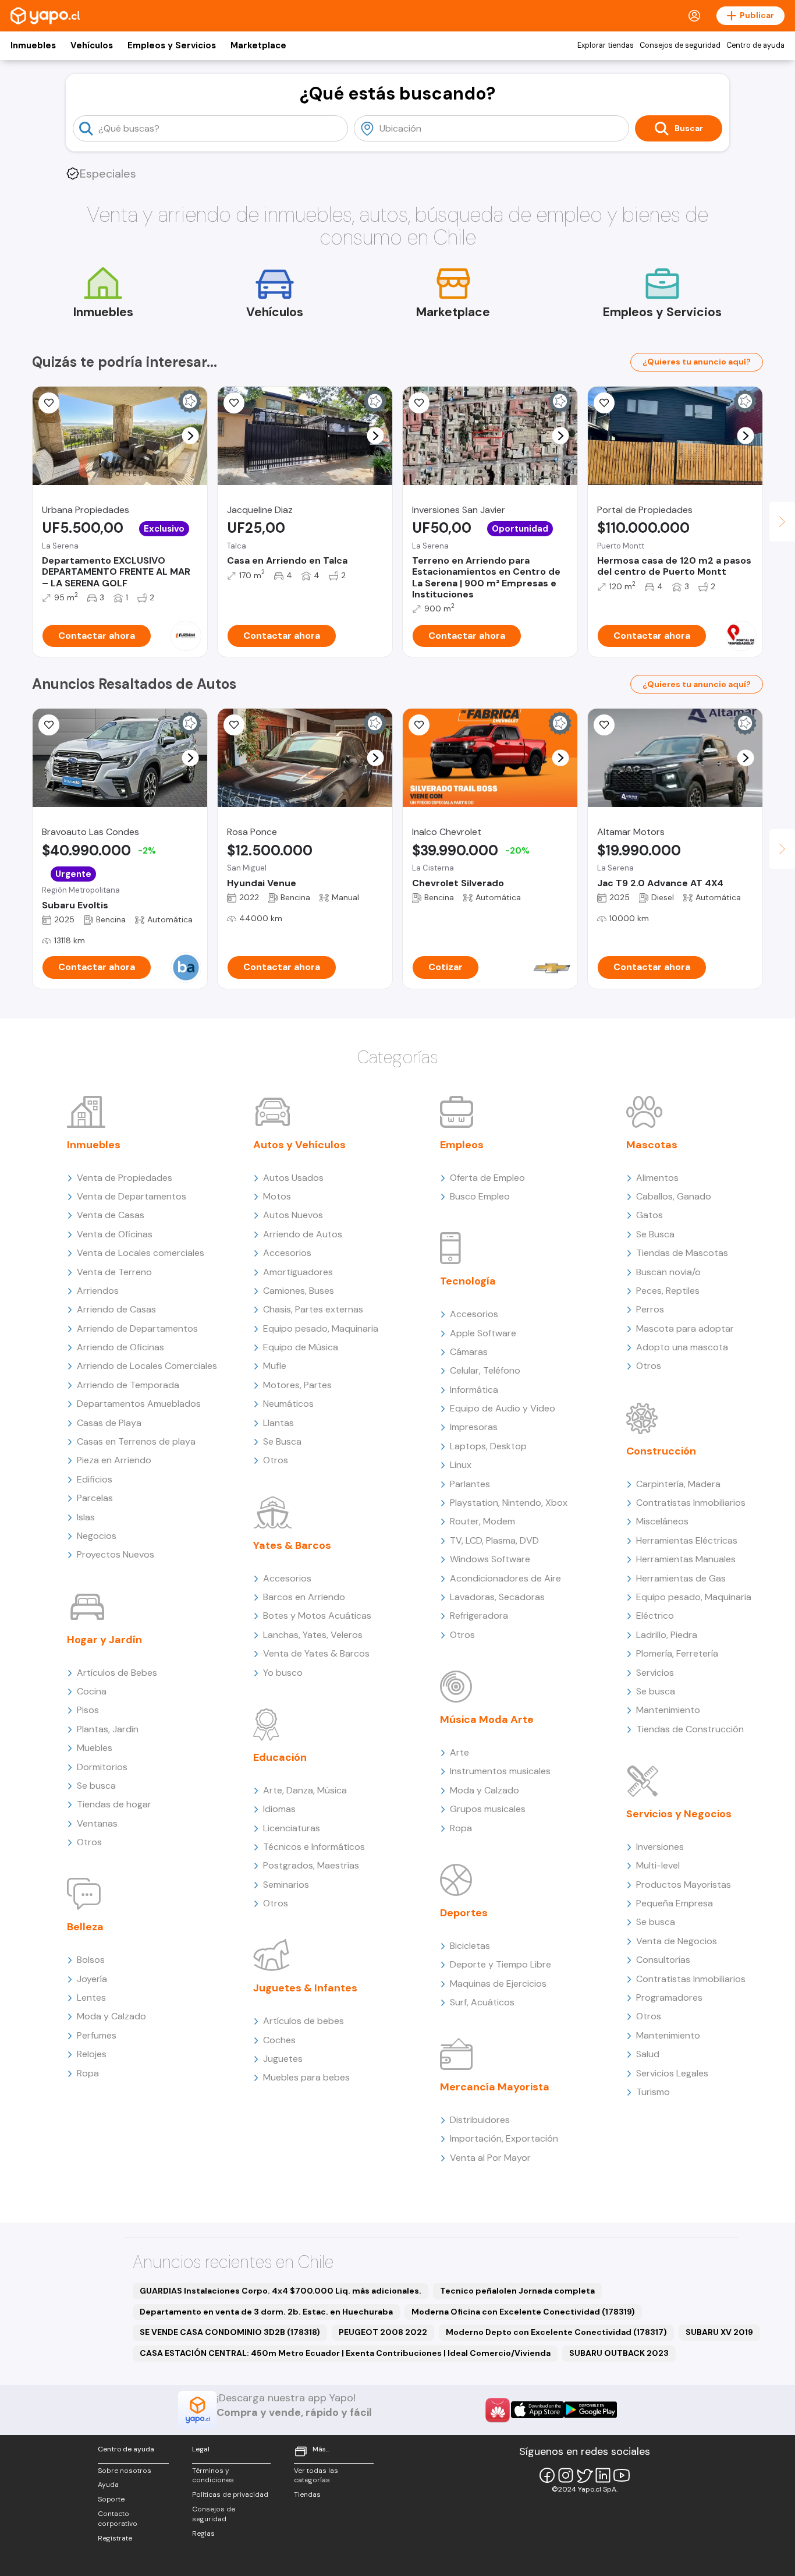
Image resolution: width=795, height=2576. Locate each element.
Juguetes (283, 2059)
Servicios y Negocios (679, 1814)
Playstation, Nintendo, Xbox (509, 1503)
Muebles (95, 1748)
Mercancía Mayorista (495, 2087)
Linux (461, 1465)
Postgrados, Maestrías (311, 1865)
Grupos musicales (488, 1809)
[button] (191, 436)
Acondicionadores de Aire (505, 1578)
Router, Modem (482, 1521)
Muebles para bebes (306, 2077)
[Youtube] (622, 2475)
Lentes (91, 1998)
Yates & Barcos (292, 1545)
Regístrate (115, 2538)
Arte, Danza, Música (305, 1790)
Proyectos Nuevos (116, 1554)
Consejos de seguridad (680, 45)
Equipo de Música (301, 1347)
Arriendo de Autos (303, 1234)
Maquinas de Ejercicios (498, 1984)
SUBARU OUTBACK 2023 (619, 2353)
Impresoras (474, 1427)
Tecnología (468, 1281)
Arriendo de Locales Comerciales (147, 1366)
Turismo (653, 2092)
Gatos (650, 1215)
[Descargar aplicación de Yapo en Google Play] (590, 2410)
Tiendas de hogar (114, 1804)
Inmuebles (33, 45)
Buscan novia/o (668, 1272)
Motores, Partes (297, 1385)
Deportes (464, 1913)
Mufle (275, 1366)
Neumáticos (288, 1404)
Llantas (278, 1423)
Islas (86, 1517)
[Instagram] (566, 2475)
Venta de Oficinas (115, 1234)
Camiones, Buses (299, 1291)
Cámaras (469, 1352)
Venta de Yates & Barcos (316, 1653)
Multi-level (658, 1865)
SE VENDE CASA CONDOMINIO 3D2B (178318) (230, 2332)
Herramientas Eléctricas (687, 1540)
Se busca (96, 1786)
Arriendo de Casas (116, 1309)
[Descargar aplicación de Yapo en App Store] (537, 2410)
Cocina (92, 1691)
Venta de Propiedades (125, 1178)
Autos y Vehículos (299, 1145)
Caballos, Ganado (674, 1196)
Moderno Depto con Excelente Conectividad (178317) (556, 2332)
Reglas (203, 2533)
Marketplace (258, 45)
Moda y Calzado (111, 2016)
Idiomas (279, 1809)
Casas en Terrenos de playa (136, 1441)
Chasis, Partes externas (313, 1309)
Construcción (661, 1451)
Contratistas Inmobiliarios (691, 1503)
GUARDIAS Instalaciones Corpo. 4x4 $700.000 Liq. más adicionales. (281, 2291)
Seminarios (286, 1885)
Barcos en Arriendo (304, 1597)
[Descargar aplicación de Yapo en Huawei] (498, 2410)
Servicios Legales (672, 2073)
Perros (650, 1309)
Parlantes (470, 1484)
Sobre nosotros (125, 2471)
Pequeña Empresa (675, 1903)
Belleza (85, 1927)
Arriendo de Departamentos (137, 1328)
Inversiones (660, 1847)
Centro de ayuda (755, 45)
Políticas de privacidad (230, 2494)
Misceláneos (662, 1521)
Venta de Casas (111, 1215)
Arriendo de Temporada (128, 1385)
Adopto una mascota (682, 1347)
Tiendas (307, 2494)
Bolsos (91, 1960)
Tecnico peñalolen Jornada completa (517, 2291)
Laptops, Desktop (488, 1446)
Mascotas (652, 1145)
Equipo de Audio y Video (503, 1408)
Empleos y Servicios (172, 45)
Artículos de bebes (304, 2021)
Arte (459, 1752)
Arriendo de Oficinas (120, 1347)
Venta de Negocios (677, 1941)
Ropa (88, 2073)
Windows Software (490, 1559)
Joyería (92, 1979)
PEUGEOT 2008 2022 (383, 2332)
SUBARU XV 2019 (719, 2332)
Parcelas (95, 1498)
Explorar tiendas (606, 45)
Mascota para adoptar (685, 1328)
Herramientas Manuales (686, 1559)
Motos (277, 1196)
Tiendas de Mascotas (682, 1253)
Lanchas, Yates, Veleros (313, 1635)
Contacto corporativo (118, 2519)
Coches (279, 2040)
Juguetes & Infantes (305, 1988)
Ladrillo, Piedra (667, 1635)
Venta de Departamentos (132, 1196)
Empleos (462, 1145)
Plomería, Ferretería (677, 1653)
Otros (89, 1842)
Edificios (95, 1479)
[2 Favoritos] (604, 403)
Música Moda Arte (487, 1719)
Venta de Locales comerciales (141, 1253)
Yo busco (283, 1673)
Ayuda (108, 2485)
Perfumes (97, 2035)
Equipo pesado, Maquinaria (321, 1328)
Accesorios (287, 1253)
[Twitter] (584, 2475)
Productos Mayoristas (684, 1885)
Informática (474, 1390)
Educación (280, 1757)
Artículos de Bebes (117, 1673)
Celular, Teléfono (485, 1370)
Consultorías (663, 1960)
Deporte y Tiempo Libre (501, 1964)
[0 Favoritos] (49, 403)
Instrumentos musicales (500, 1771)
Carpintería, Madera (678, 1484)
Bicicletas (470, 1946)
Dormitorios (102, 1767)
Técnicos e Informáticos (314, 1847)
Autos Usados (293, 1178)
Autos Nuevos (293, 1215)
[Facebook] (547, 2475)
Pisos (88, 1710)
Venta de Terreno (114, 1272)
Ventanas (97, 1823)
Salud (648, 2054)
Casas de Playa (109, 1423)
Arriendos (98, 1291)
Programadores (669, 1998)
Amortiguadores (298, 1272)
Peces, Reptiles (668, 1291)
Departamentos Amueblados (139, 1404)
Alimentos (657, 1178)
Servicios (655, 1673)
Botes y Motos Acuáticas (317, 1616)
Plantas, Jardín (108, 1729)
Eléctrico (655, 1616)
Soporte (111, 2499)
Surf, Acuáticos (482, 2002)
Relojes (92, 2054)
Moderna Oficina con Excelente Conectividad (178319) (523, 2312)
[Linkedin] (603, 2475)
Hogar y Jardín (104, 1640)
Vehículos (92, 45)
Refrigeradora (479, 1616)
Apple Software (483, 1333)
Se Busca (282, 1441)
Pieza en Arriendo (114, 1460)
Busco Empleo (480, 1196)
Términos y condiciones (213, 2476)
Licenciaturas (292, 1828)
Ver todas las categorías (316, 2476)
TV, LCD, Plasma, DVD (494, 1540)
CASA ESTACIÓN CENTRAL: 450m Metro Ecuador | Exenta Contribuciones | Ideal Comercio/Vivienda (345, 2353)
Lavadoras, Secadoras (497, 1597)
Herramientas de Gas (681, 1578)
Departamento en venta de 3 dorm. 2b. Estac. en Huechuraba (266, 2312)
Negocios (97, 1536)
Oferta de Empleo (487, 1178)
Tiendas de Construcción (690, 1729)
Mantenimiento (668, 1710)
